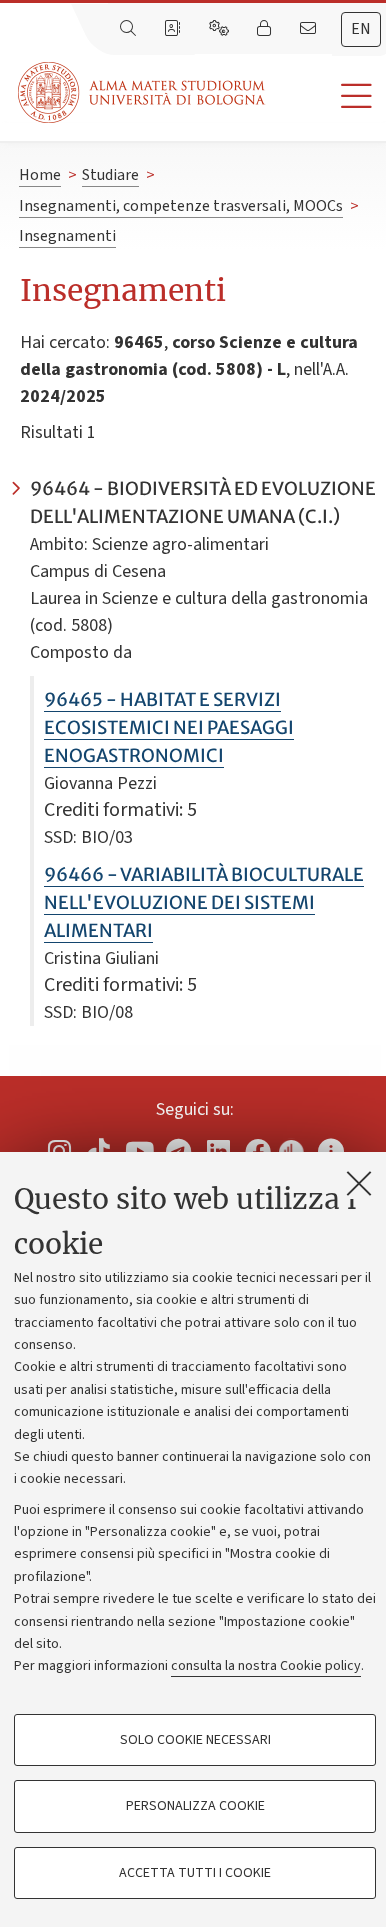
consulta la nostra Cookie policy (266, 1666)
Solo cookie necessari (195, 1740)
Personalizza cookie (195, 1806)
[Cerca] (130, 29)
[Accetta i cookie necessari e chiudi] (359, 1183)
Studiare (110, 175)
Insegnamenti (67, 236)
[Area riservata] (266, 29)
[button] (327, 96)
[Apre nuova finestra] (59, 1150)
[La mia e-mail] (310, 29)
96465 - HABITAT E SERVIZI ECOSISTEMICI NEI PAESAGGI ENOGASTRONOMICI (169, 727)
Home (40, 175)
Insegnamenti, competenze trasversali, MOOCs (181, 206)
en (361, 29)
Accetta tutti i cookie (195, 1873)
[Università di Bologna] (143, 92)
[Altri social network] (331, 1150)
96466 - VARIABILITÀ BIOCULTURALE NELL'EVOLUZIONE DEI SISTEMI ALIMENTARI (204, 902)
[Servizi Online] (221, 29)
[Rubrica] (174, 29)
